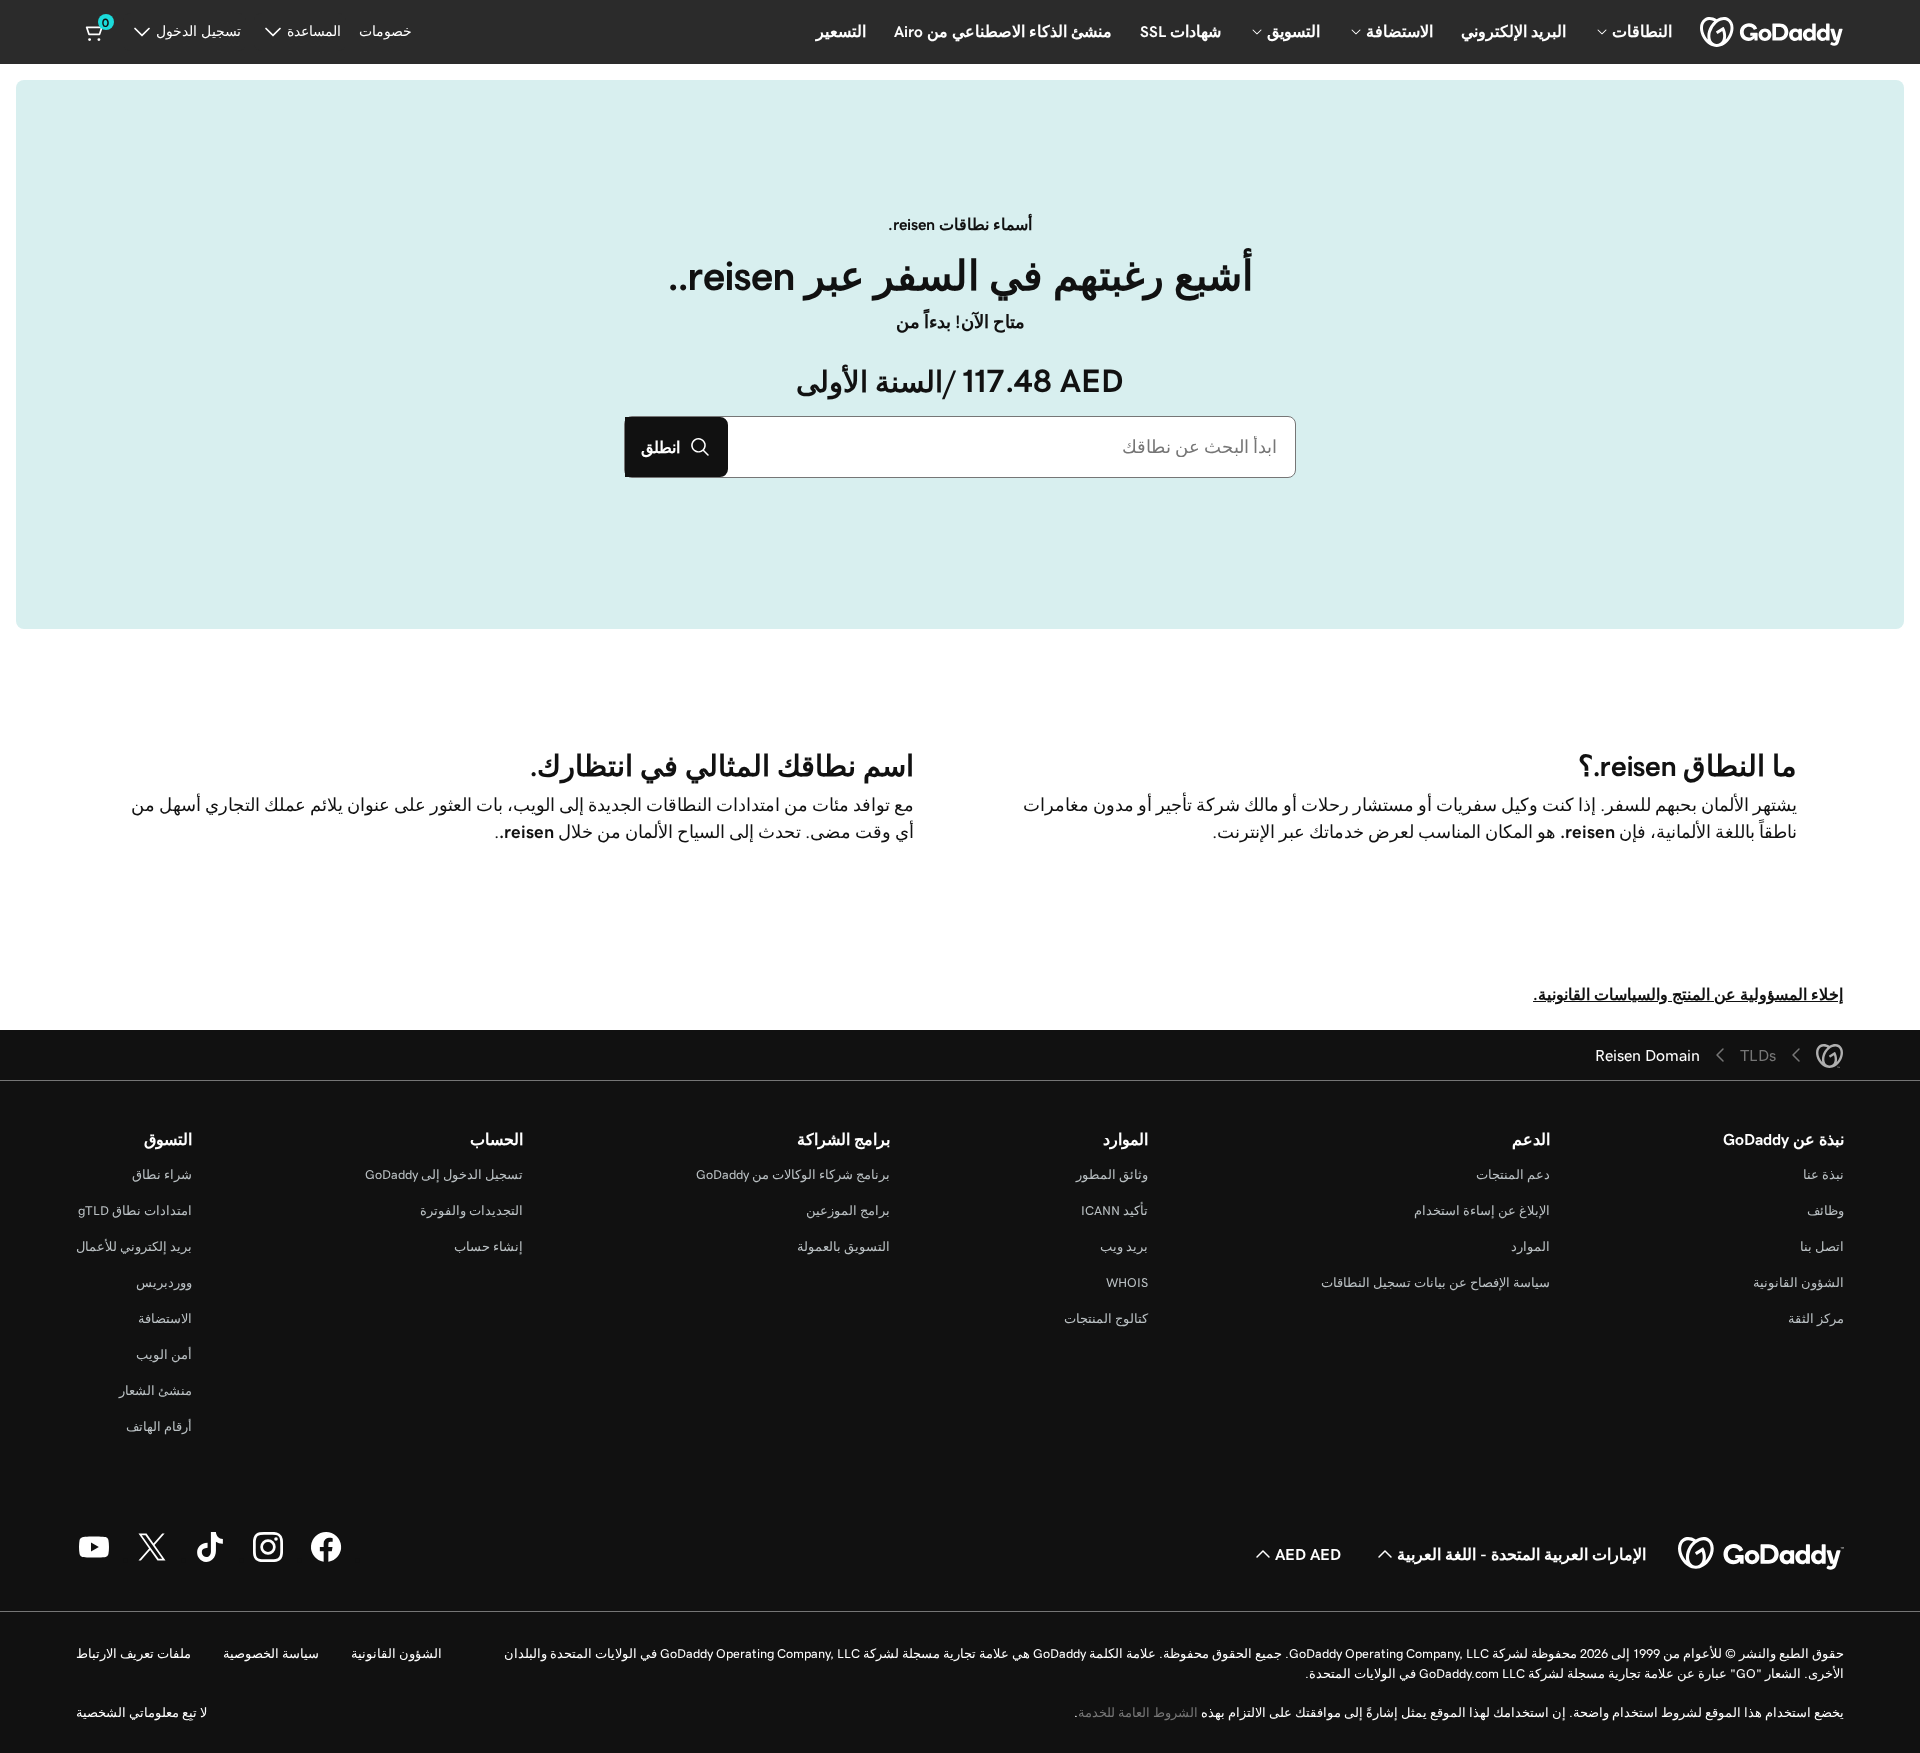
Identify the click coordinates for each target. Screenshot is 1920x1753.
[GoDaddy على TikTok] (210, 1559)
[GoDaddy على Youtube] (94, 1559)
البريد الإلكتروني (1513, 31)
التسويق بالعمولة (843, 1246)
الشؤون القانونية (1798, 1282)
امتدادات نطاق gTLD (135, 1210)
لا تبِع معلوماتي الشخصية (141, 1712)
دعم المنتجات (1513, 1174)
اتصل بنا (1822, 1246)
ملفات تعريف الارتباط (133, 1653)
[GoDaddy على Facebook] (326, 1559)
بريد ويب (1124, 1246)
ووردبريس (164, 1282)
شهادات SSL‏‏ (1180, 31)
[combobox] (1011, 447)
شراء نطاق (162, 1174)
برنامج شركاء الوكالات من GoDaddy (793, 1174)
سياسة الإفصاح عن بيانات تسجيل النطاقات (1435, 1282)
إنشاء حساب (488, 1246)
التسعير (841, 31)
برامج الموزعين (848, 1210)
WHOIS (1127, 1282)
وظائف (1825, 1210)
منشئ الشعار (155, 1390)
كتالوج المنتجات (1106, 1318)
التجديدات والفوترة (471, 1210)
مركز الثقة (1816, 1318)
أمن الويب (164, 1354)
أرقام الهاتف (159, 1426)
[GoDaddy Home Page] (1761, 1554)
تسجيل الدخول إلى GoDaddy (444, 1174)
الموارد (1530, 1246)
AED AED (1308, 1554)
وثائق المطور (1112, 1174)
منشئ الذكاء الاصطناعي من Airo (1003, 31)
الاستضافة (165, 1318)
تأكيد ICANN (1114, 1210)
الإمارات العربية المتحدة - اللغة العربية (1521, 1554)
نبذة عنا (1823, 1174)
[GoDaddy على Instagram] (268, 1559)
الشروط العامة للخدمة (1138, 1712)
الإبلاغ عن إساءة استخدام (1482, 1210)
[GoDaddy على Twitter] (152, 1559)
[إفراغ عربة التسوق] (96, 32)
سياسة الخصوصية (271, 1653)
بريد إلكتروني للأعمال (134, 1246)
